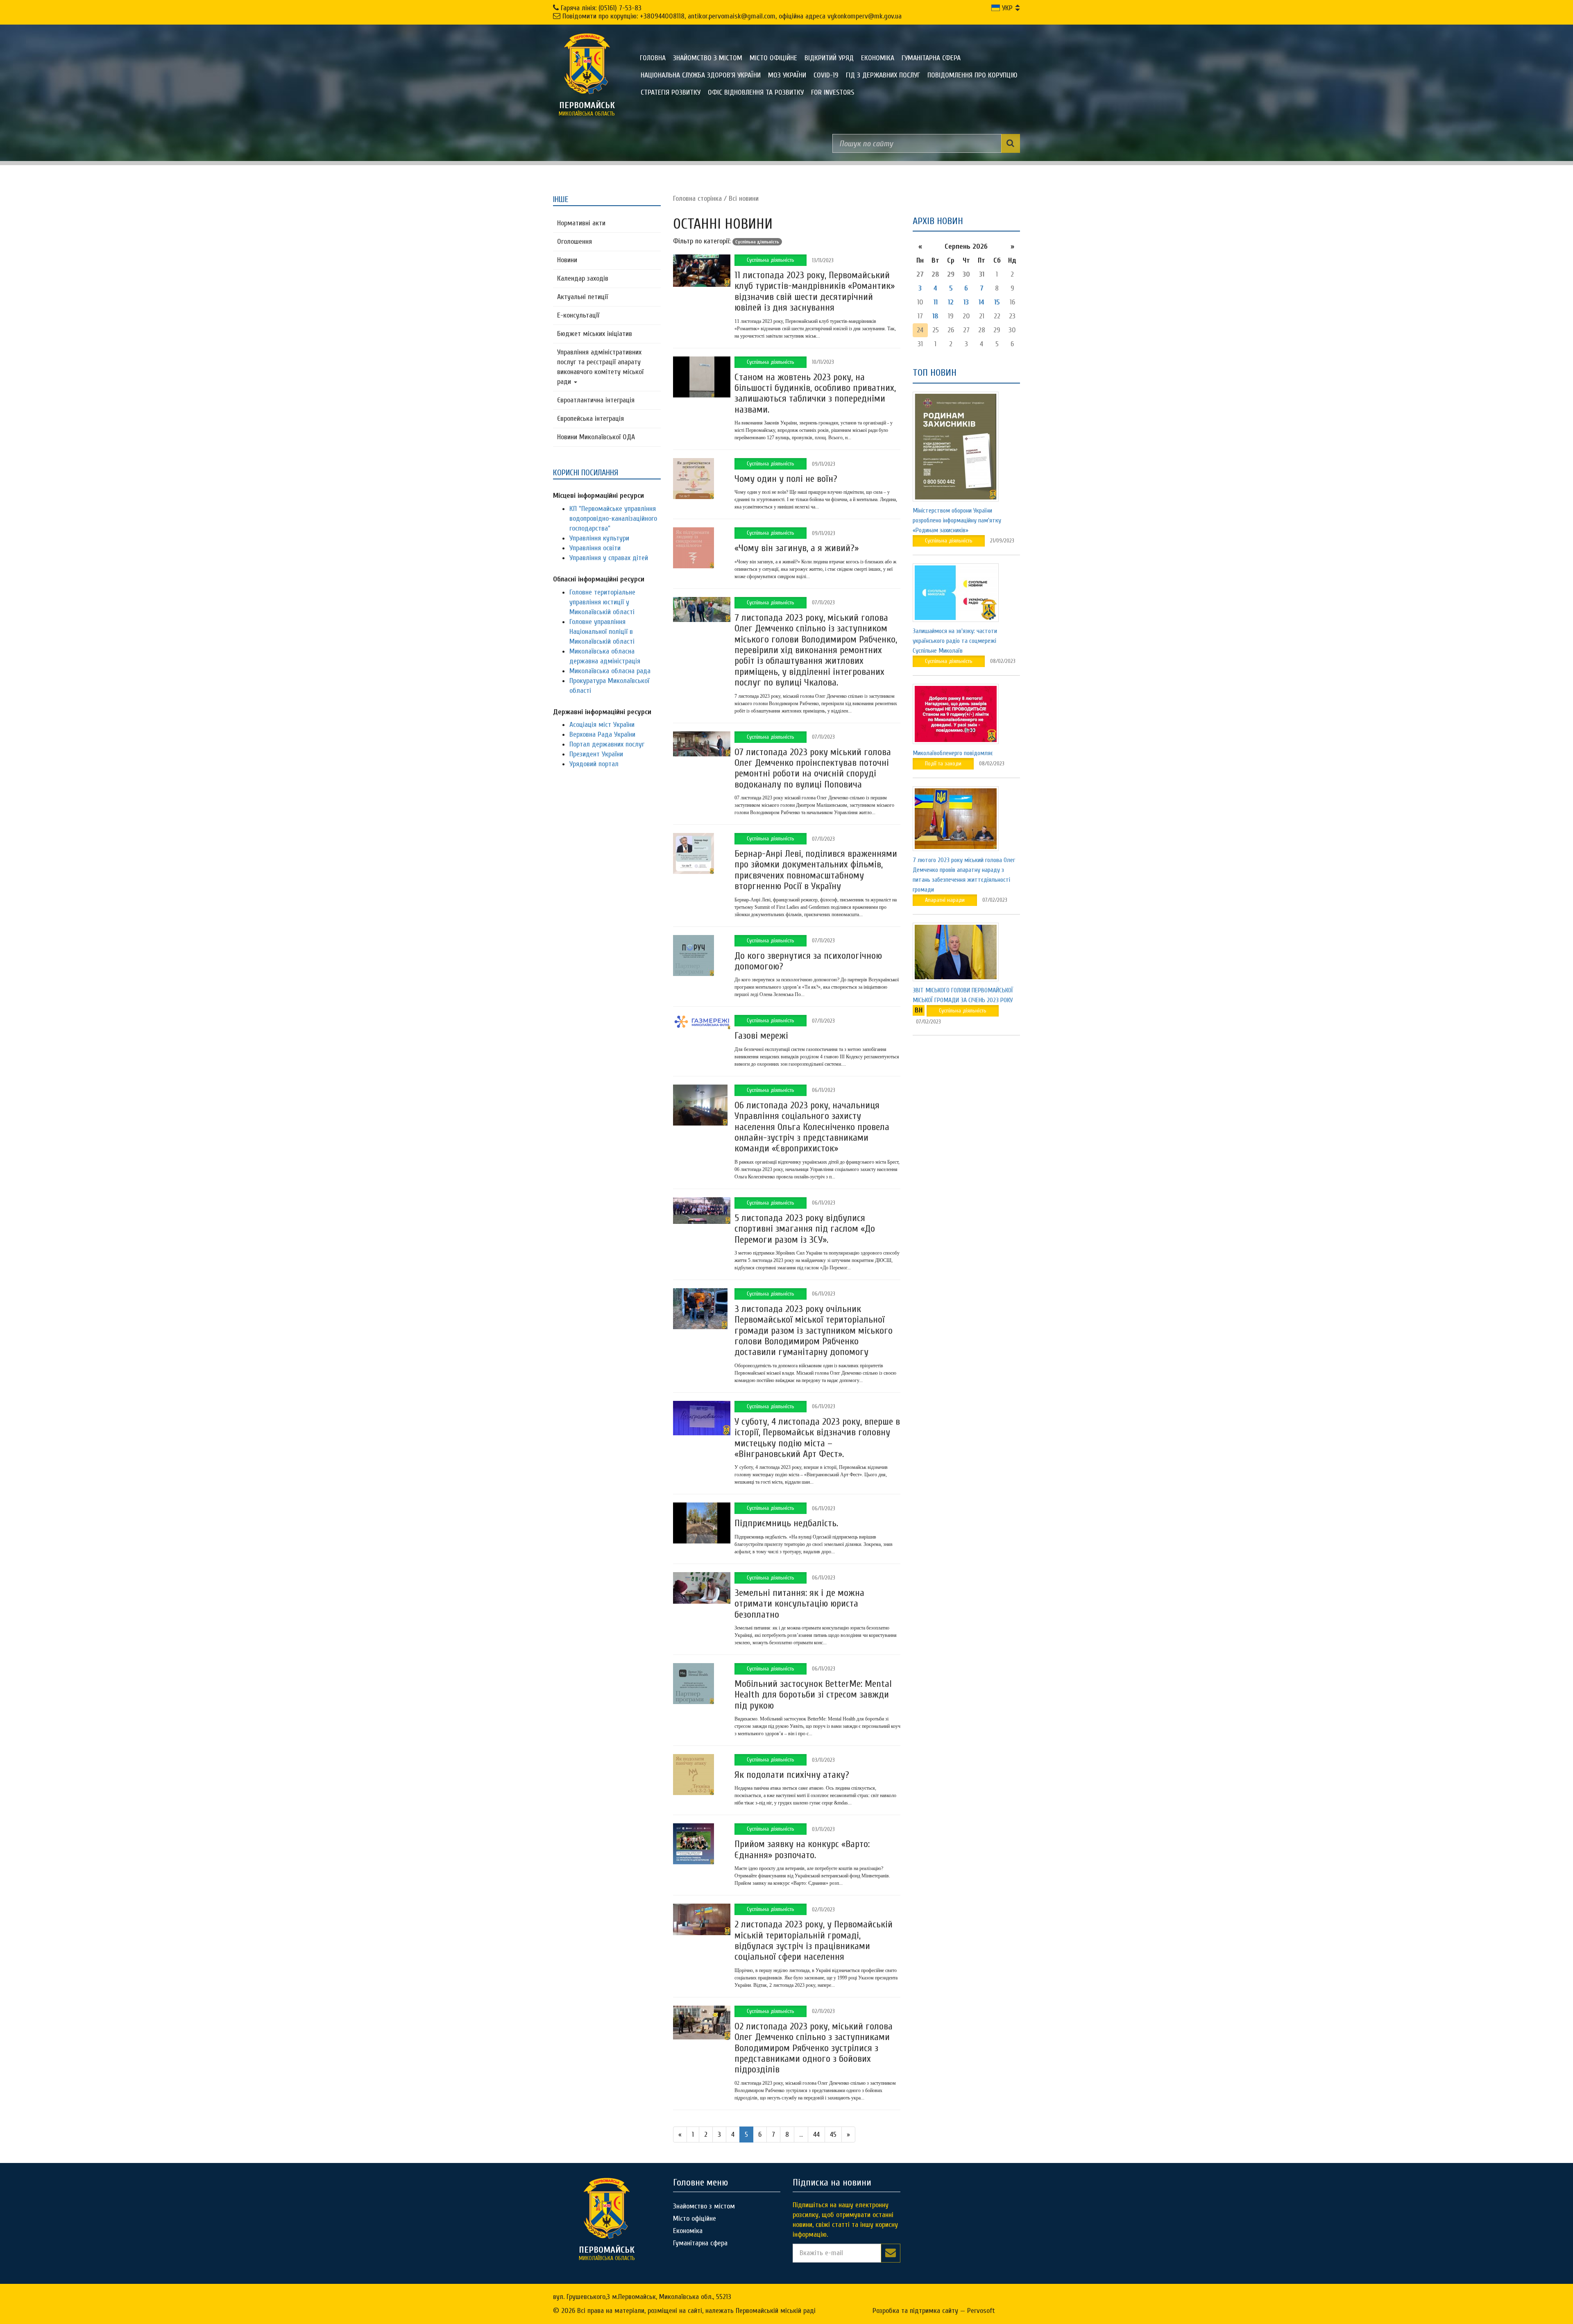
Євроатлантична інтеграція (596, 400)
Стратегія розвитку (671, 92)
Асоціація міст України (602, 725)
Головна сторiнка (697, 199)
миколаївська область (587, 109)
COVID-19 (826, 75)
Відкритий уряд (829, 58)
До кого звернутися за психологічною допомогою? (808, 961)
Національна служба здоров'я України (701, 75)
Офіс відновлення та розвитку (756, 92)
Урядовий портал (594, 764)
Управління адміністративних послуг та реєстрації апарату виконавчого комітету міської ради (600, 367)
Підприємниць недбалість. (786, 1523)
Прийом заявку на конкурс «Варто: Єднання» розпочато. (802, 1849)
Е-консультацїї (578, 315)
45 (833, 2134)
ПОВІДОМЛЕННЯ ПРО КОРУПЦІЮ (972, 75)
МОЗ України (787, 75)
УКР (1006, 8)
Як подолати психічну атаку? (792, 1775)
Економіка (878, 58)
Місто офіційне (773, 58)
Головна (653, 58)
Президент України (596, 754)
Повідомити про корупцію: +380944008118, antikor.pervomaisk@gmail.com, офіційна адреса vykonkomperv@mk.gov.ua (732, 16)
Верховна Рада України (602, 734)
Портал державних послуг (607, 744)
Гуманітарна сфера (931, 58)
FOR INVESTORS (833, 92)
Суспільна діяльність (771, 260)
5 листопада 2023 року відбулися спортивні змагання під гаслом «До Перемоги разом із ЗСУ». (805, 1229)
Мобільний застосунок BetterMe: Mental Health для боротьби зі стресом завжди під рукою (813, 1695)
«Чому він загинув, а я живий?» (797, 548)
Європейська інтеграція (590, 419)
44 (816, 2134)
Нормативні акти (581, 223)
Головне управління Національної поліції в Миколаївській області (602, 632)
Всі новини (744, 199)
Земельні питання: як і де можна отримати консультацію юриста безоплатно (799, 1604)
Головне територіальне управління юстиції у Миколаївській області (602, 602)
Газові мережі (761, 1036)
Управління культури (599, 538)
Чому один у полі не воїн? (786, 479)
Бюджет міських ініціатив (595, 334)
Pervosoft (981, 2311)
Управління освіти (595, 548)
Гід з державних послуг (883, 75)
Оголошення (575, 242)
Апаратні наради (945, 900)
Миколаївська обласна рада (610, 671)
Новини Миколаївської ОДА (596, 437)
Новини (567, 260)
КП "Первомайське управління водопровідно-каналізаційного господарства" (613, 519)
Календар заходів (583, 278)
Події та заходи (943, 764)
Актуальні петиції (583, 297)
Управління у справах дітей (609, 558)
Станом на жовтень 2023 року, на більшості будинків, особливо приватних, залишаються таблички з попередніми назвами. (815, 393)
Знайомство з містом (708, 58)
